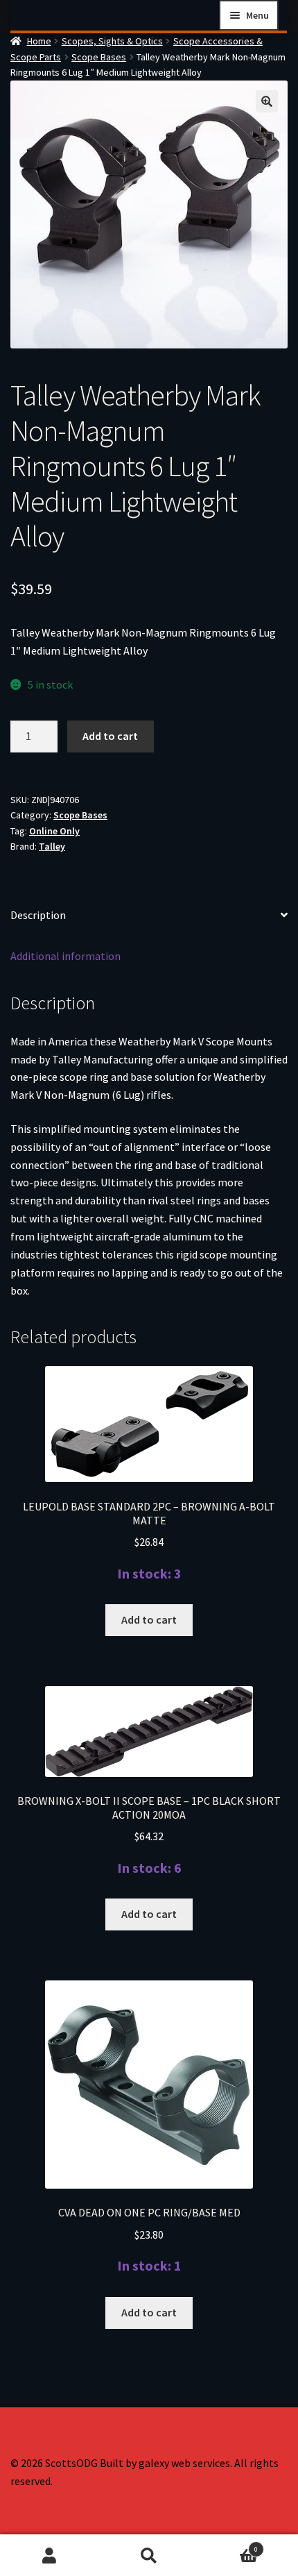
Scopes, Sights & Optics (112, 41)
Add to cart (110, 736)
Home (39, 41)
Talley (52, 846)
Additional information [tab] (65, 956)
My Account (50, 2556)
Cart (229, 2545)
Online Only (54, 831)
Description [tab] (38, 915)
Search (149, 2556)
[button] (267, 101)
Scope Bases (99, 57)
